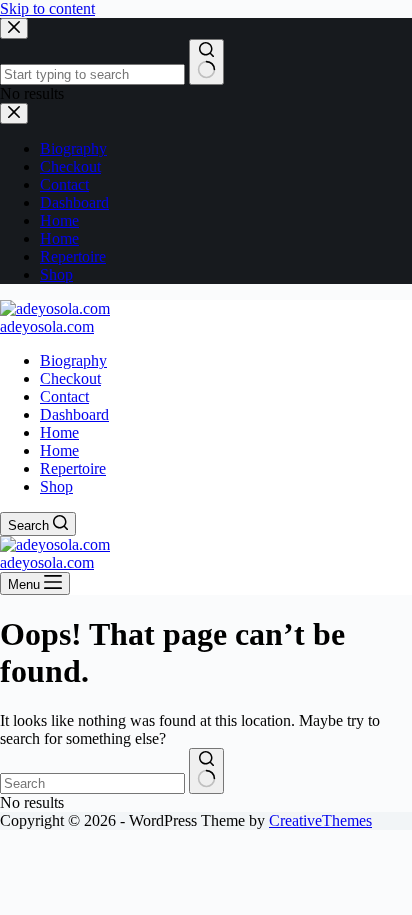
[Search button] (206, 771)
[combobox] (92, 783)
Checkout (70, 378)
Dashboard (74, 414)
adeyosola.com (47, 326)
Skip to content (47, 8)
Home (59, 432)
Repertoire (73, 468)
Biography (73, 360)
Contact (64, 396)
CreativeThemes (320, 820)
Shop (56, 486)
